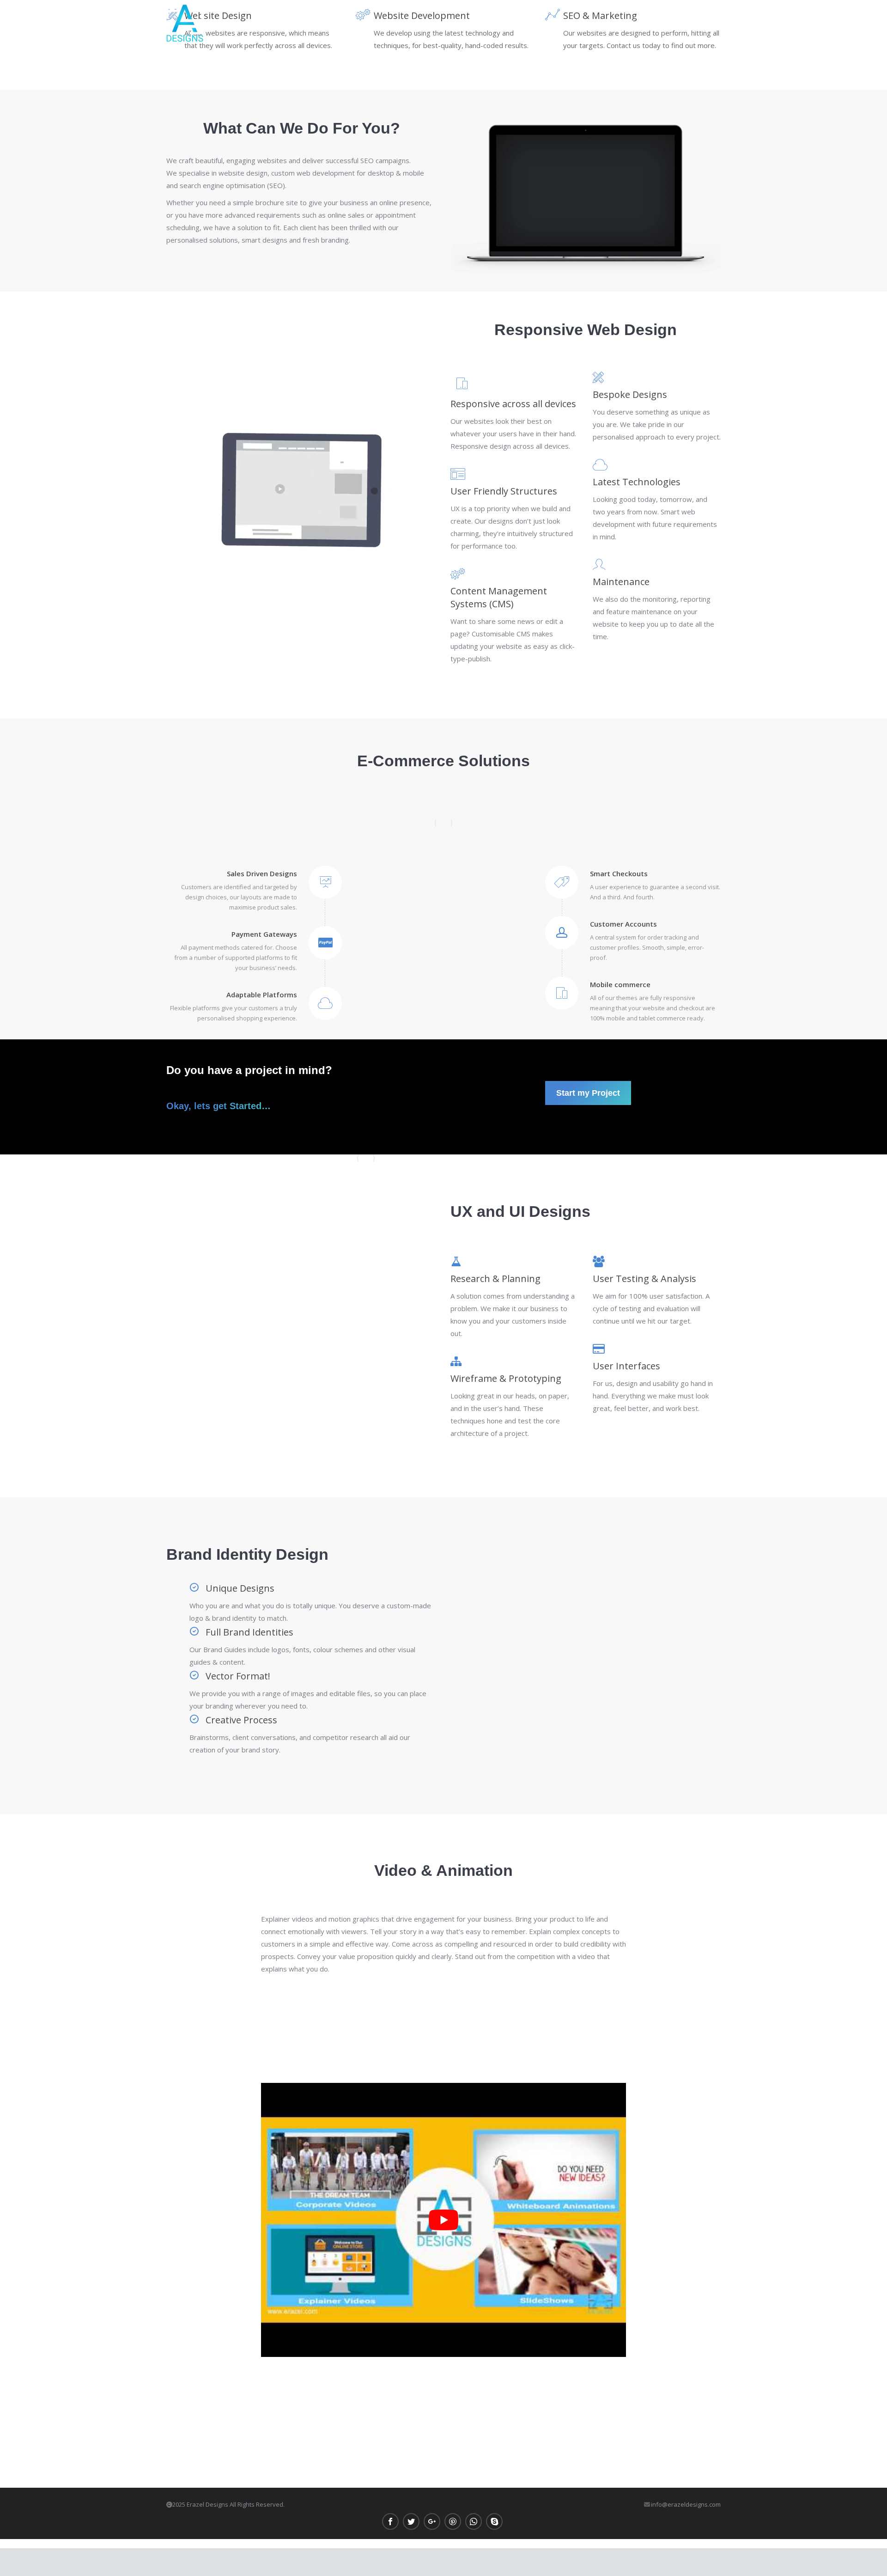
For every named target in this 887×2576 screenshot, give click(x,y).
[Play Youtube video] (443, 2220)
